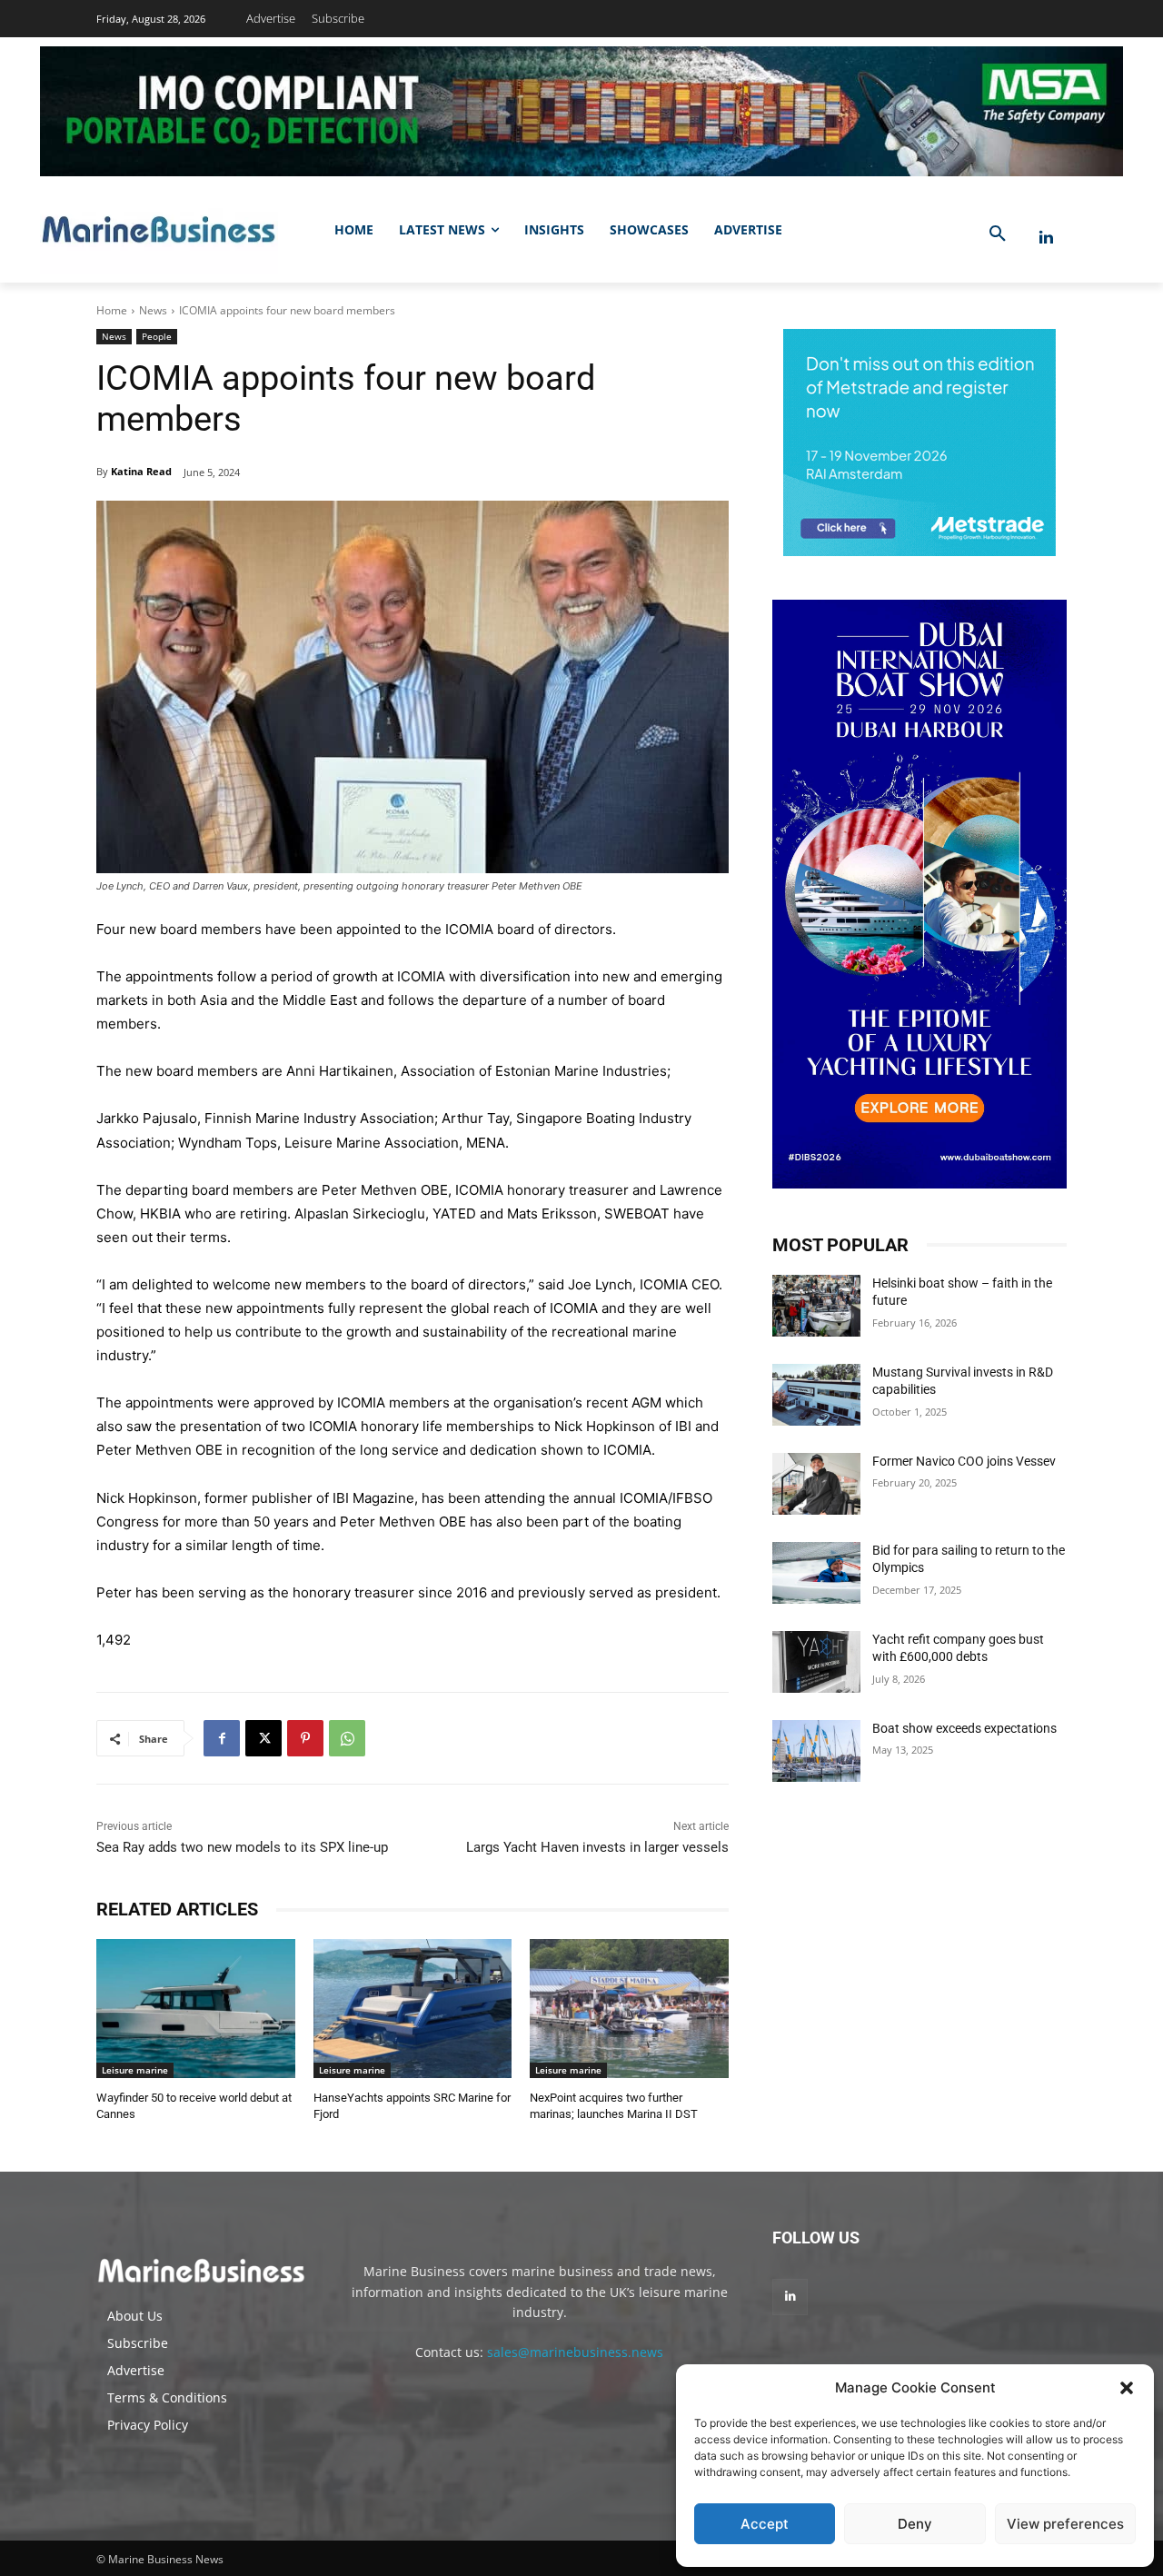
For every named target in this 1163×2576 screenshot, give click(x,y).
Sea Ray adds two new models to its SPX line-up (242, 1847)
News (153, 310)
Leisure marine (135, 2070)
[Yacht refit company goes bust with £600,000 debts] (816, 1662)
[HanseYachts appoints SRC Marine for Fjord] (413, 2009)
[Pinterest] (305, 1738)
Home (112, 310)
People (157, 336)
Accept (765, 2524)
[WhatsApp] (347, 1738)
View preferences (1065, 2524)
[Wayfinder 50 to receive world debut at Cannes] (196, 2009)
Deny (915, 2524)
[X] (263, 1738)
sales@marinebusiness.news (575, 2352)
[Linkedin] (1046, 238)
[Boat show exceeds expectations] (816, 1751)
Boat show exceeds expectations (964, 1728)
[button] (1127, 2388)
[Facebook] (222, 1738)
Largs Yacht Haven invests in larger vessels (597, 1847)
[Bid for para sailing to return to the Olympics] (816, 1573)
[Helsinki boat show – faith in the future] (816, 1306)
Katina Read (141, 471)
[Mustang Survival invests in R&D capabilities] (816, 1395)
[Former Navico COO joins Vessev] (816, 1484)
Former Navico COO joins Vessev (964, 1461)
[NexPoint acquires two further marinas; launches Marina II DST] (629, 2009)
